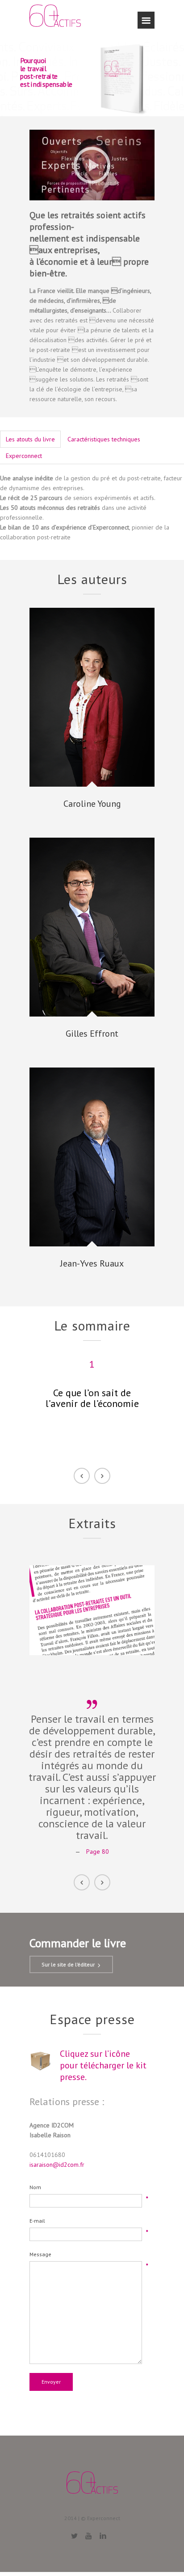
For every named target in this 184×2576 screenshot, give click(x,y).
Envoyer (51, 2382)
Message (40, 2254)
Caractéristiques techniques (104, 439)
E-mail (37, 2221)
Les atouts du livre (30, 439)
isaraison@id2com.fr (57, 2165)
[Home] (55, 19)
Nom (35, 2187)
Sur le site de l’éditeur (68, 1964)
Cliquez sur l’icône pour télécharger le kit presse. (103, 2065)
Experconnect (24, 456)
